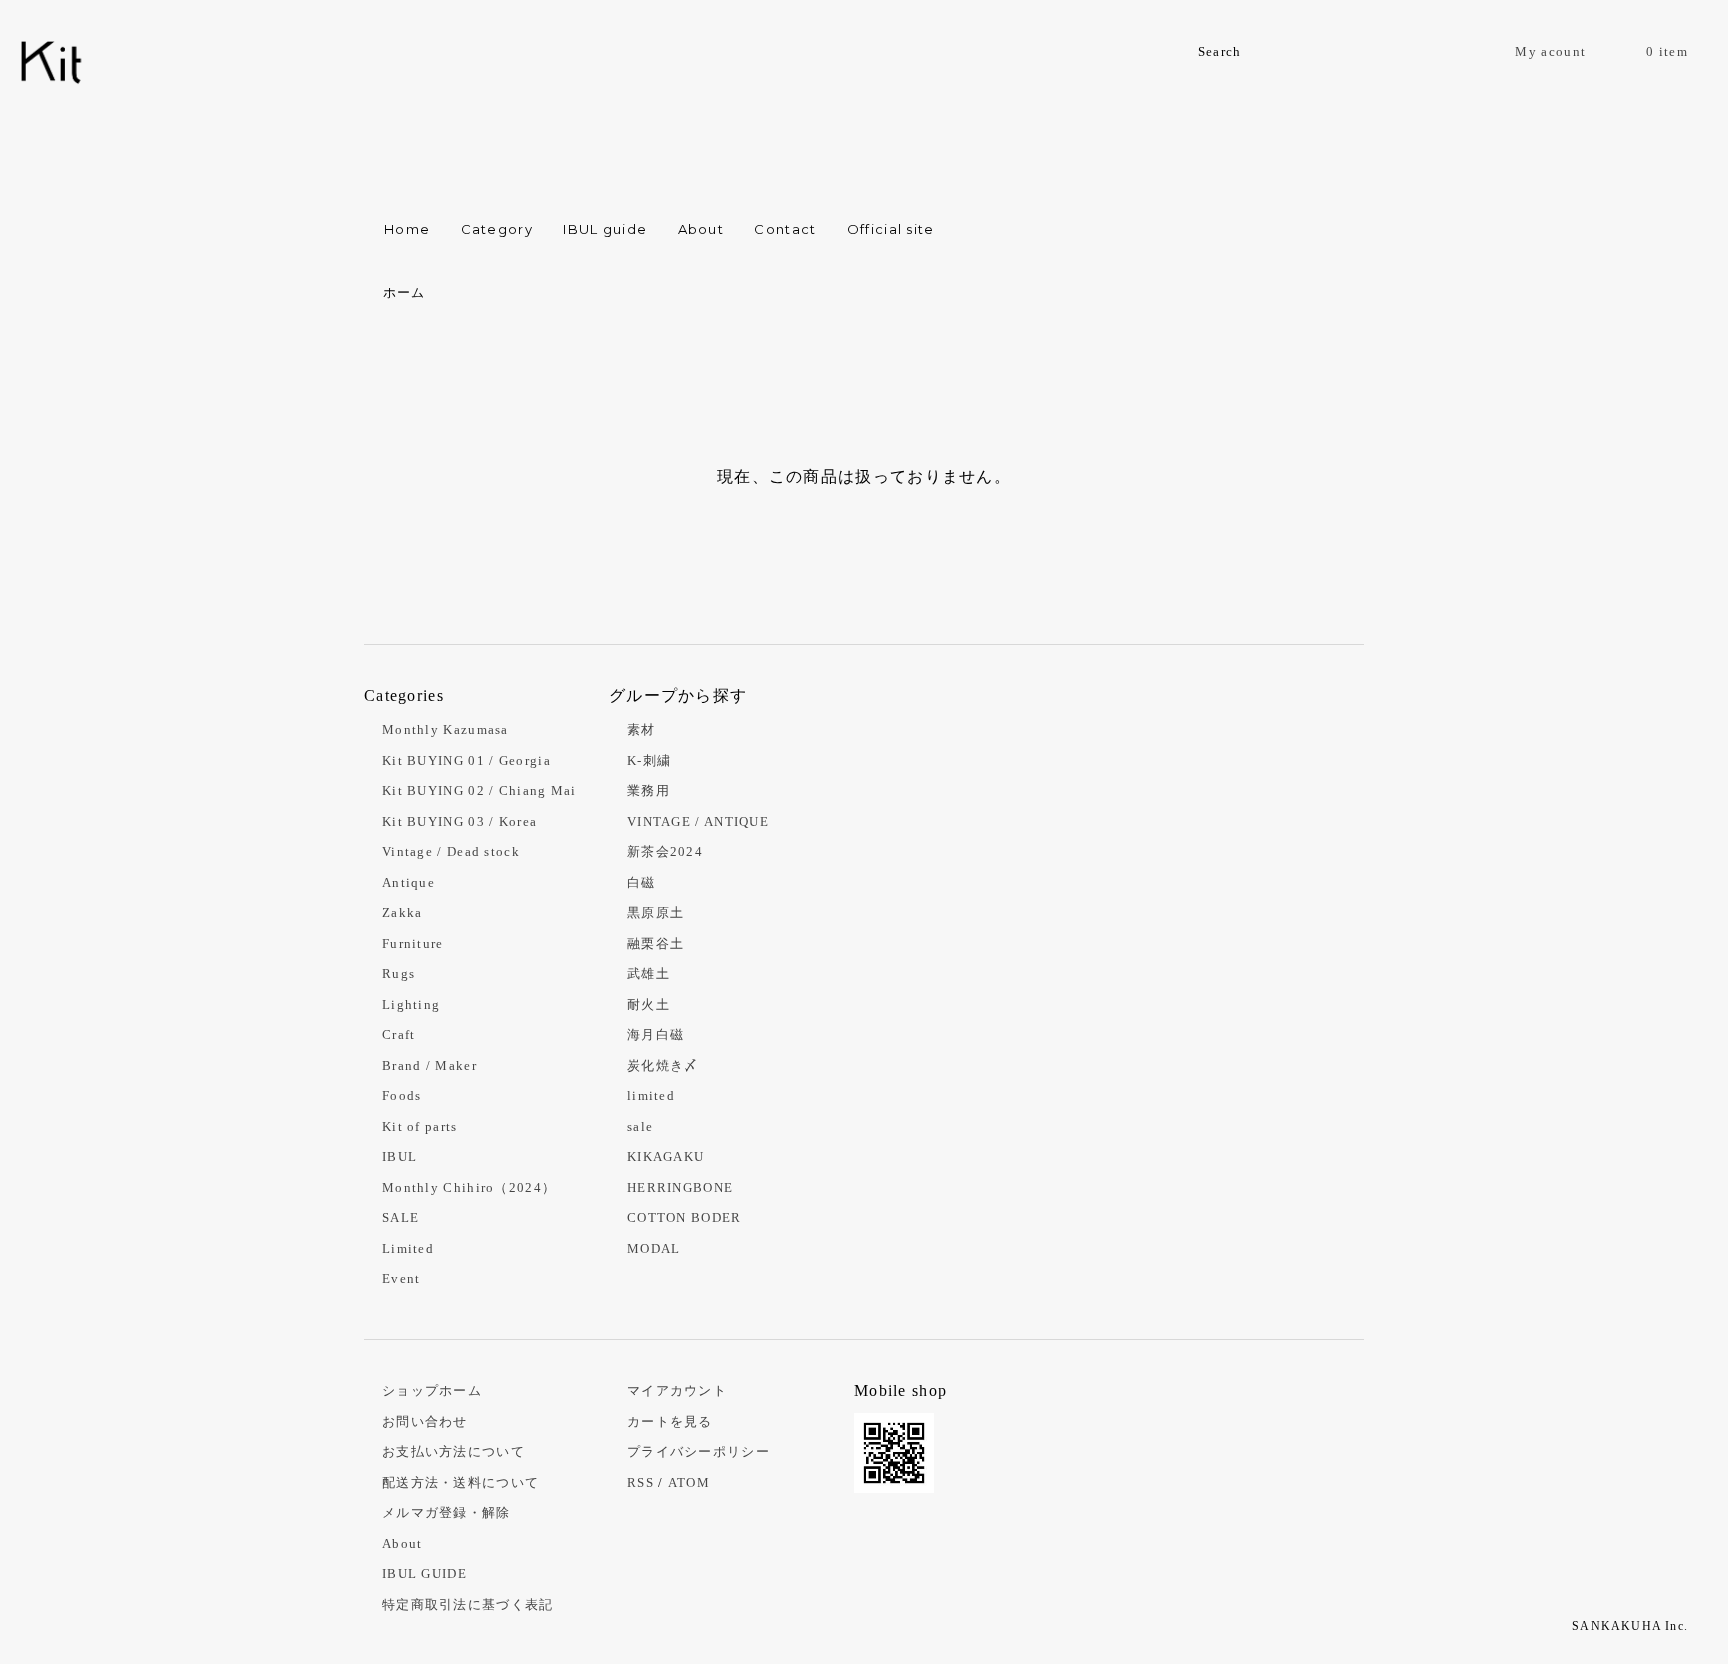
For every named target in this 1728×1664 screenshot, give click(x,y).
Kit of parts (420, 1126)
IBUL (399, 1156)
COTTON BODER (684, 1217)
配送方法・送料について (460, 1482)
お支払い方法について (453, 1451)
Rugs (398, 973)
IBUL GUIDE (424, 1573)
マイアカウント (677, 1390)
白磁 (641, 882)
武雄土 (648, 973)
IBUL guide (605, 229)
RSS (640, 1482)
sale (640, 1126)
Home (407, 229)
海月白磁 (655, 1034)
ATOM (689, 1482)
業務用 (648, 790)
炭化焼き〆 (663, 1065)
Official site (891, 229)
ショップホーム (432, 1390)
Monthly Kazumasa (445, 729)
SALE (400, 1217)
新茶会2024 (665, 851)
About (701, 229)
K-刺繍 (649, 760)
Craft (399, 1034)
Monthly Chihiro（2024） (469, 1187)
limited (651, 1095)
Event (401, 1278)
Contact (785, 229)
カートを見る (670, 1421)
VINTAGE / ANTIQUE (698, 821)
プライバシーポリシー (698, 1451)
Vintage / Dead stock (451, 851)
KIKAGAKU (665, 1156)
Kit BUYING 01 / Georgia (466, 760)
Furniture (413, 943)
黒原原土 (655, 912)
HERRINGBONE (680, 1187)
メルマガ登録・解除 (446, 1512)
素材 (641, 729)
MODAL (654, 1248)
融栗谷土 (655, 943)
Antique (408, 882)
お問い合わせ (425, 1421)
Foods (402, 1095)
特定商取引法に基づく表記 (468, 1604)
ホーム (404, 292)
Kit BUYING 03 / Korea (459, 821)
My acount (1550, 51)
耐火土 (648, 1004)
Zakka (402, 912)
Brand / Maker (429, 1065)
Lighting (411, 1004)
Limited (408, 1248)
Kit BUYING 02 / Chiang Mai (479, 790)
